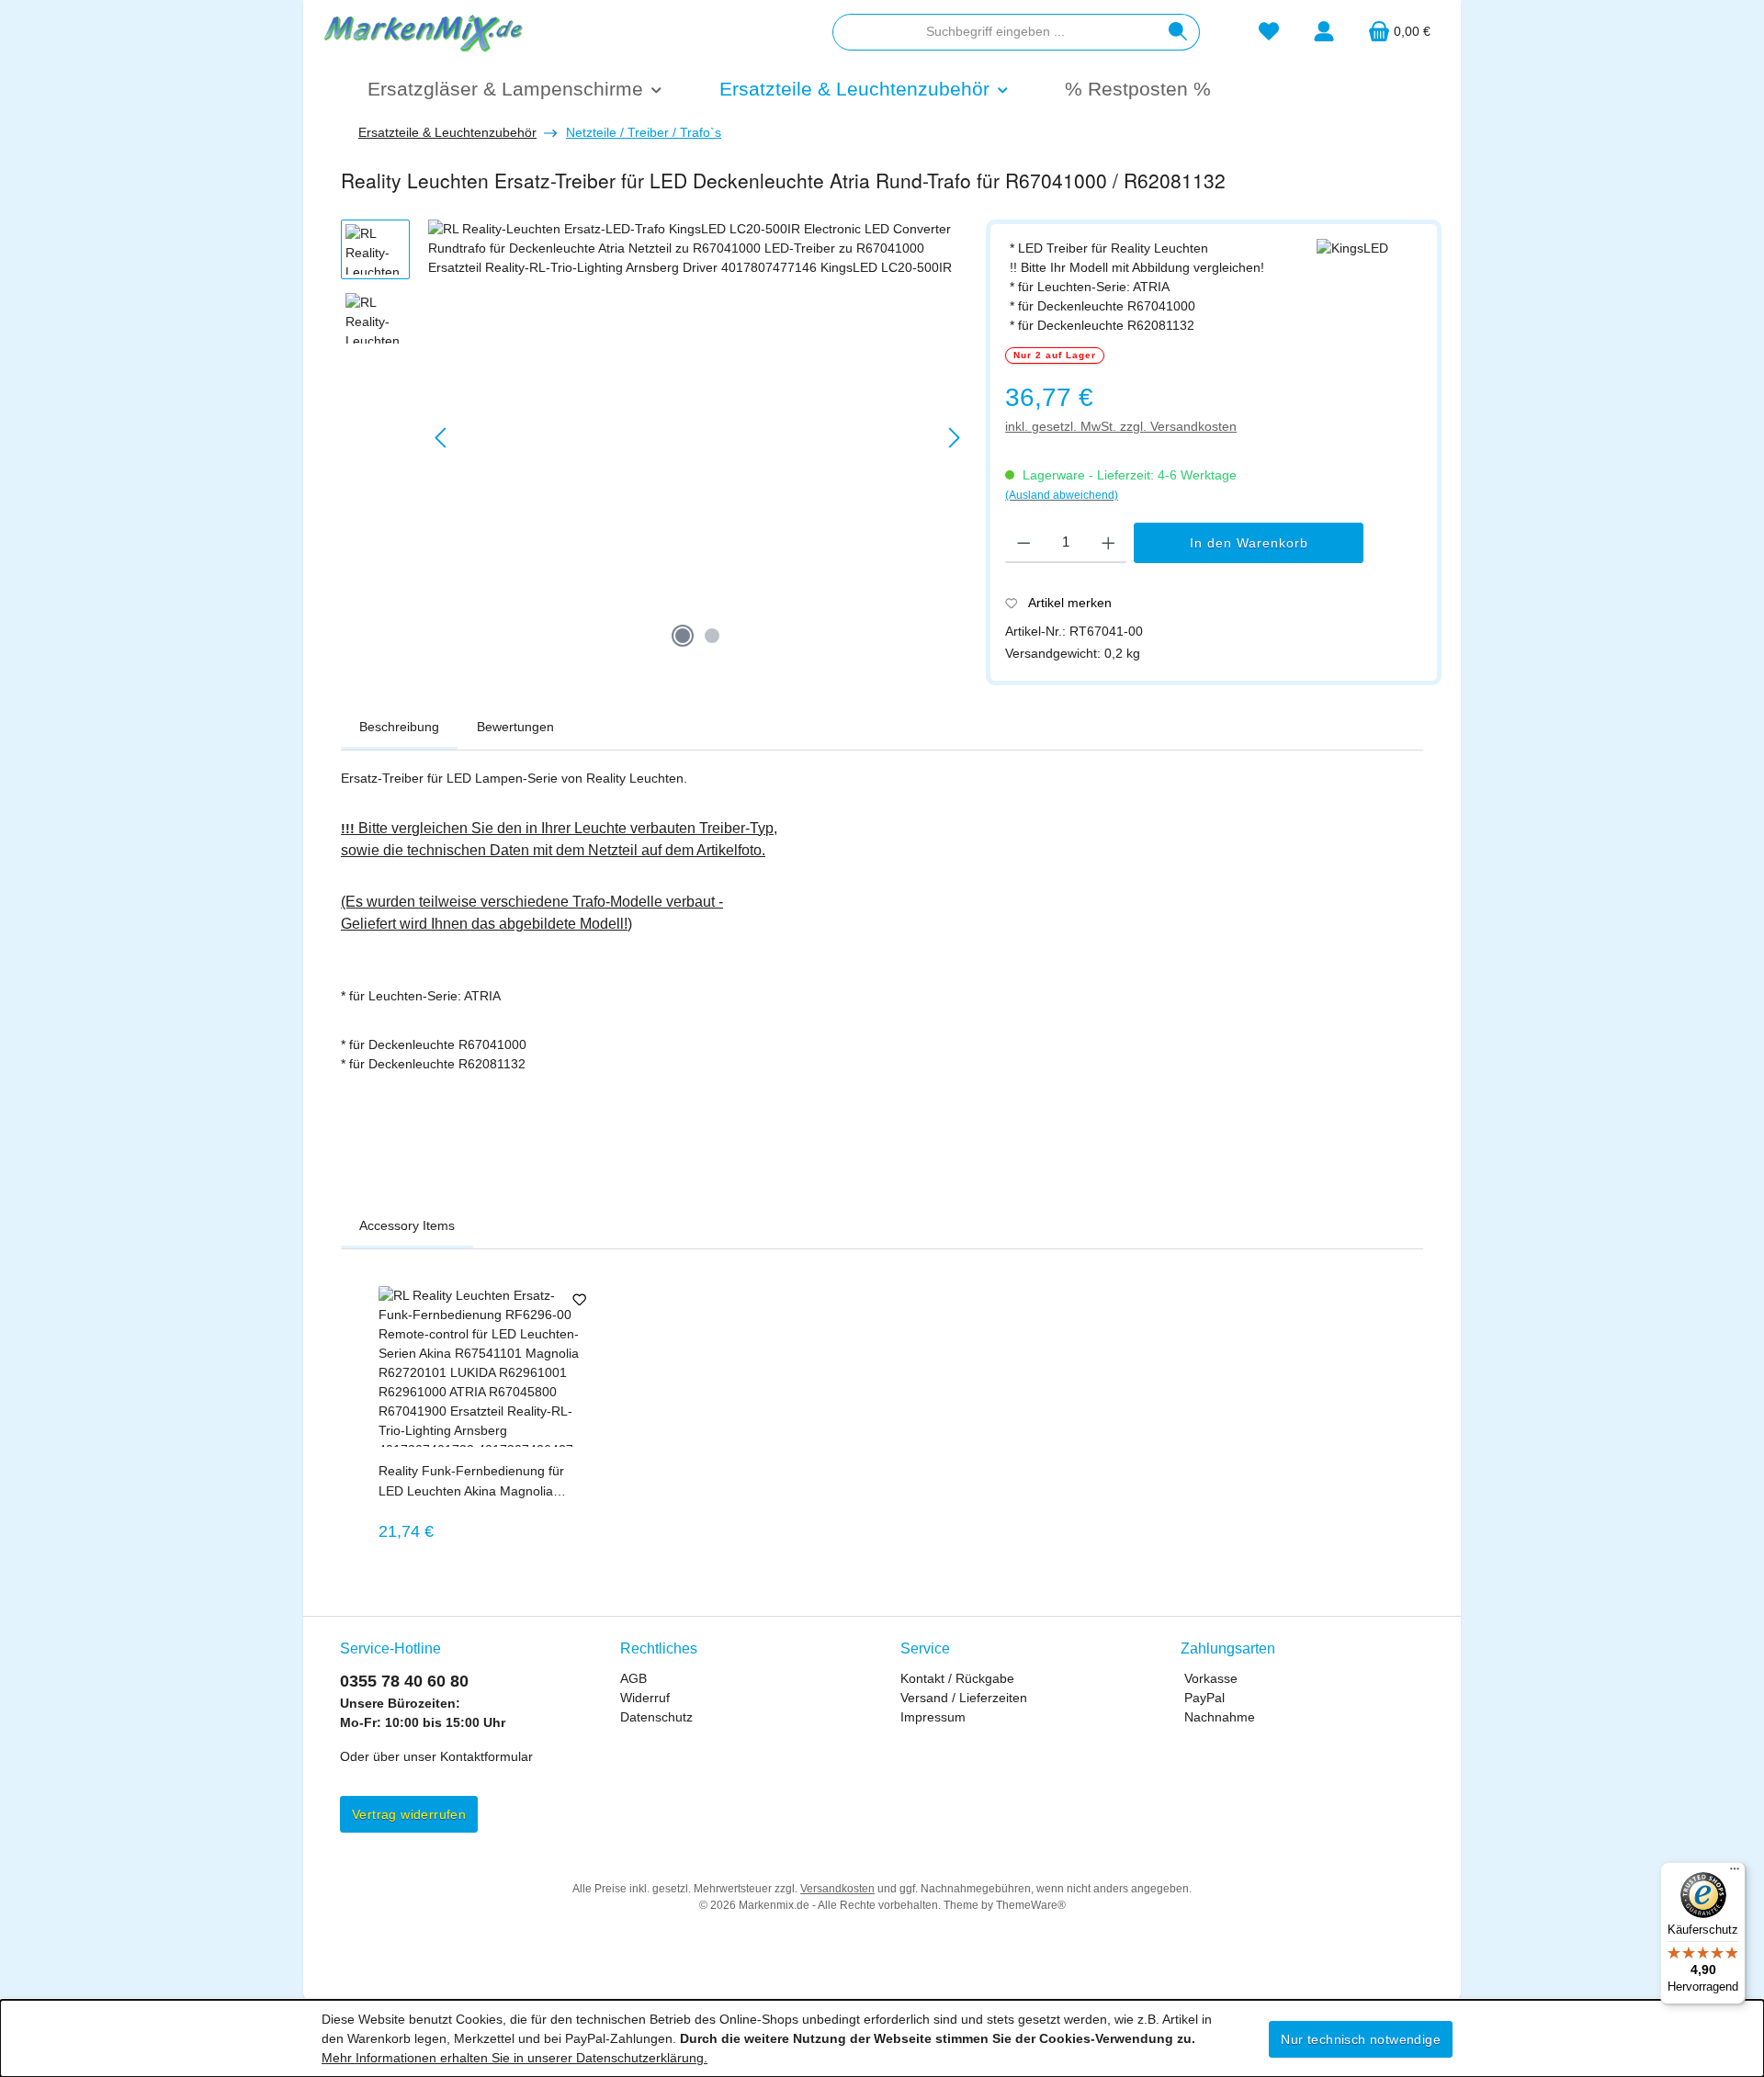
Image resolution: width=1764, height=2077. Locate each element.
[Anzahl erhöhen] (1108, 543)
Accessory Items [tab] (407, 1225)
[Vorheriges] (442, 438)
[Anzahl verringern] (1024, 543)
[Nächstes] (954, 438)
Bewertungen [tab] (515, 727)
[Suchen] (1178, 32)
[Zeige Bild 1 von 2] (683, 636)
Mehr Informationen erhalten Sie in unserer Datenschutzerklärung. (514, 2058)
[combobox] (995, 32)
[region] (654, 438)
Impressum (933, 1717)
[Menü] (1735, 1873)
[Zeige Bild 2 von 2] (712, 636)
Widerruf (645, 1698)
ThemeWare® (1031, 1905)
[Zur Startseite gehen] (423, 31)
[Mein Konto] (1324, 32)
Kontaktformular (486, 1756)
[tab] (399, 728)
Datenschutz (656, 1717)
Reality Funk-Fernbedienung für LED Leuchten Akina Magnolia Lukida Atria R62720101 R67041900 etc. (471, 1482)
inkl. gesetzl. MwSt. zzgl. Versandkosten (1121, 426)
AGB (633, 1678)
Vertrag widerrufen (409, 1814)
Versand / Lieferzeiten (964, 1698)
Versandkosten (837, 1889)
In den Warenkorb (1249, 543)
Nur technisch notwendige (1361, 2039)
